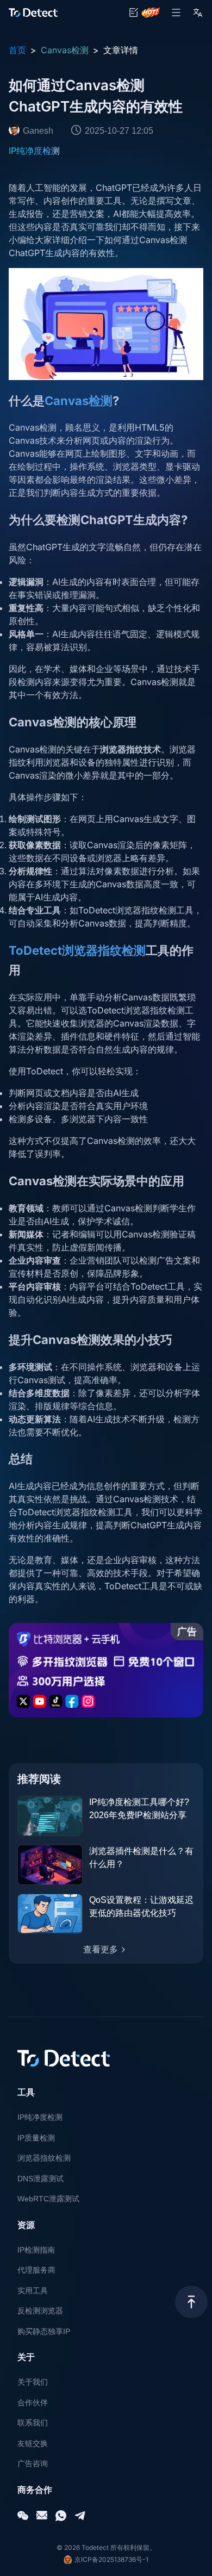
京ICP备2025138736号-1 (111, 2559)
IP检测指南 (36, 2250)
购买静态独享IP (44, 2331)
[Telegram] (80, 2516)
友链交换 (33, 2443)
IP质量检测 (36, 2138)
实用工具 (33, 2291)
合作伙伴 (33, 2403)
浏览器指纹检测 (44, 2158)
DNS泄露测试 (40, 2179)
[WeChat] (23, 2516)
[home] (33, 13)
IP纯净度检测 (34, 151)
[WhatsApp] (61, 2516)
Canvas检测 (65, 50)
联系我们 (33, 2423)
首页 (17, 50)
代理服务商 (36, 2270)
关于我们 (33, 2382)
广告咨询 (33, 2463)
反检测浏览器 (40, 2311)
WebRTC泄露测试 (48, 2199)
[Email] (42, 2516)
